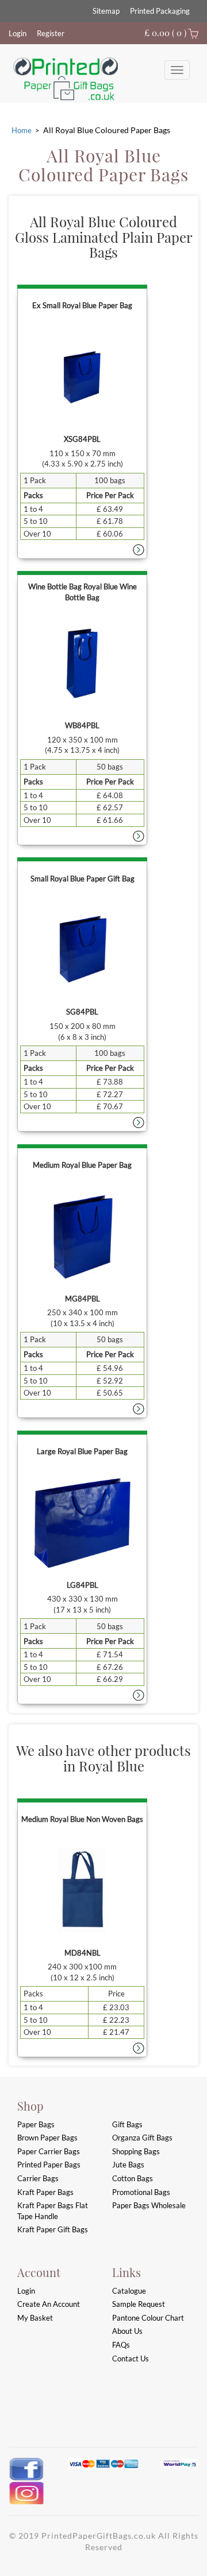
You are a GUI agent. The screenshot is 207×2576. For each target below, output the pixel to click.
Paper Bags (36, 2124)
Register (51, 33)
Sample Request (139, 2304)
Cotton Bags (133, 2178)
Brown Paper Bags (47, 2138)
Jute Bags (128, 2165)
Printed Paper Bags (49, 2165)
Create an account (49, 2304)
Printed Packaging (160, 11)
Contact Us (131, 2359)
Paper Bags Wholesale (149, 2205)
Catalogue (129, 2291)
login (26, 2291)
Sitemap (106, 11)
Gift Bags (127, 2124)
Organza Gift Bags (142, 2138)
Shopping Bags (136, 2151)
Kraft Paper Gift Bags (53, 2229)
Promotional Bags (141, 2192)
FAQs (121, 2345)
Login (18, 33)
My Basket (35, 2318)
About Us (127, 2331)
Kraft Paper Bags (45, 2192)
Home (22, 130)
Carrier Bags (38, 2178)
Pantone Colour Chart (148, 2318)
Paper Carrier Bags (49, 2151)
